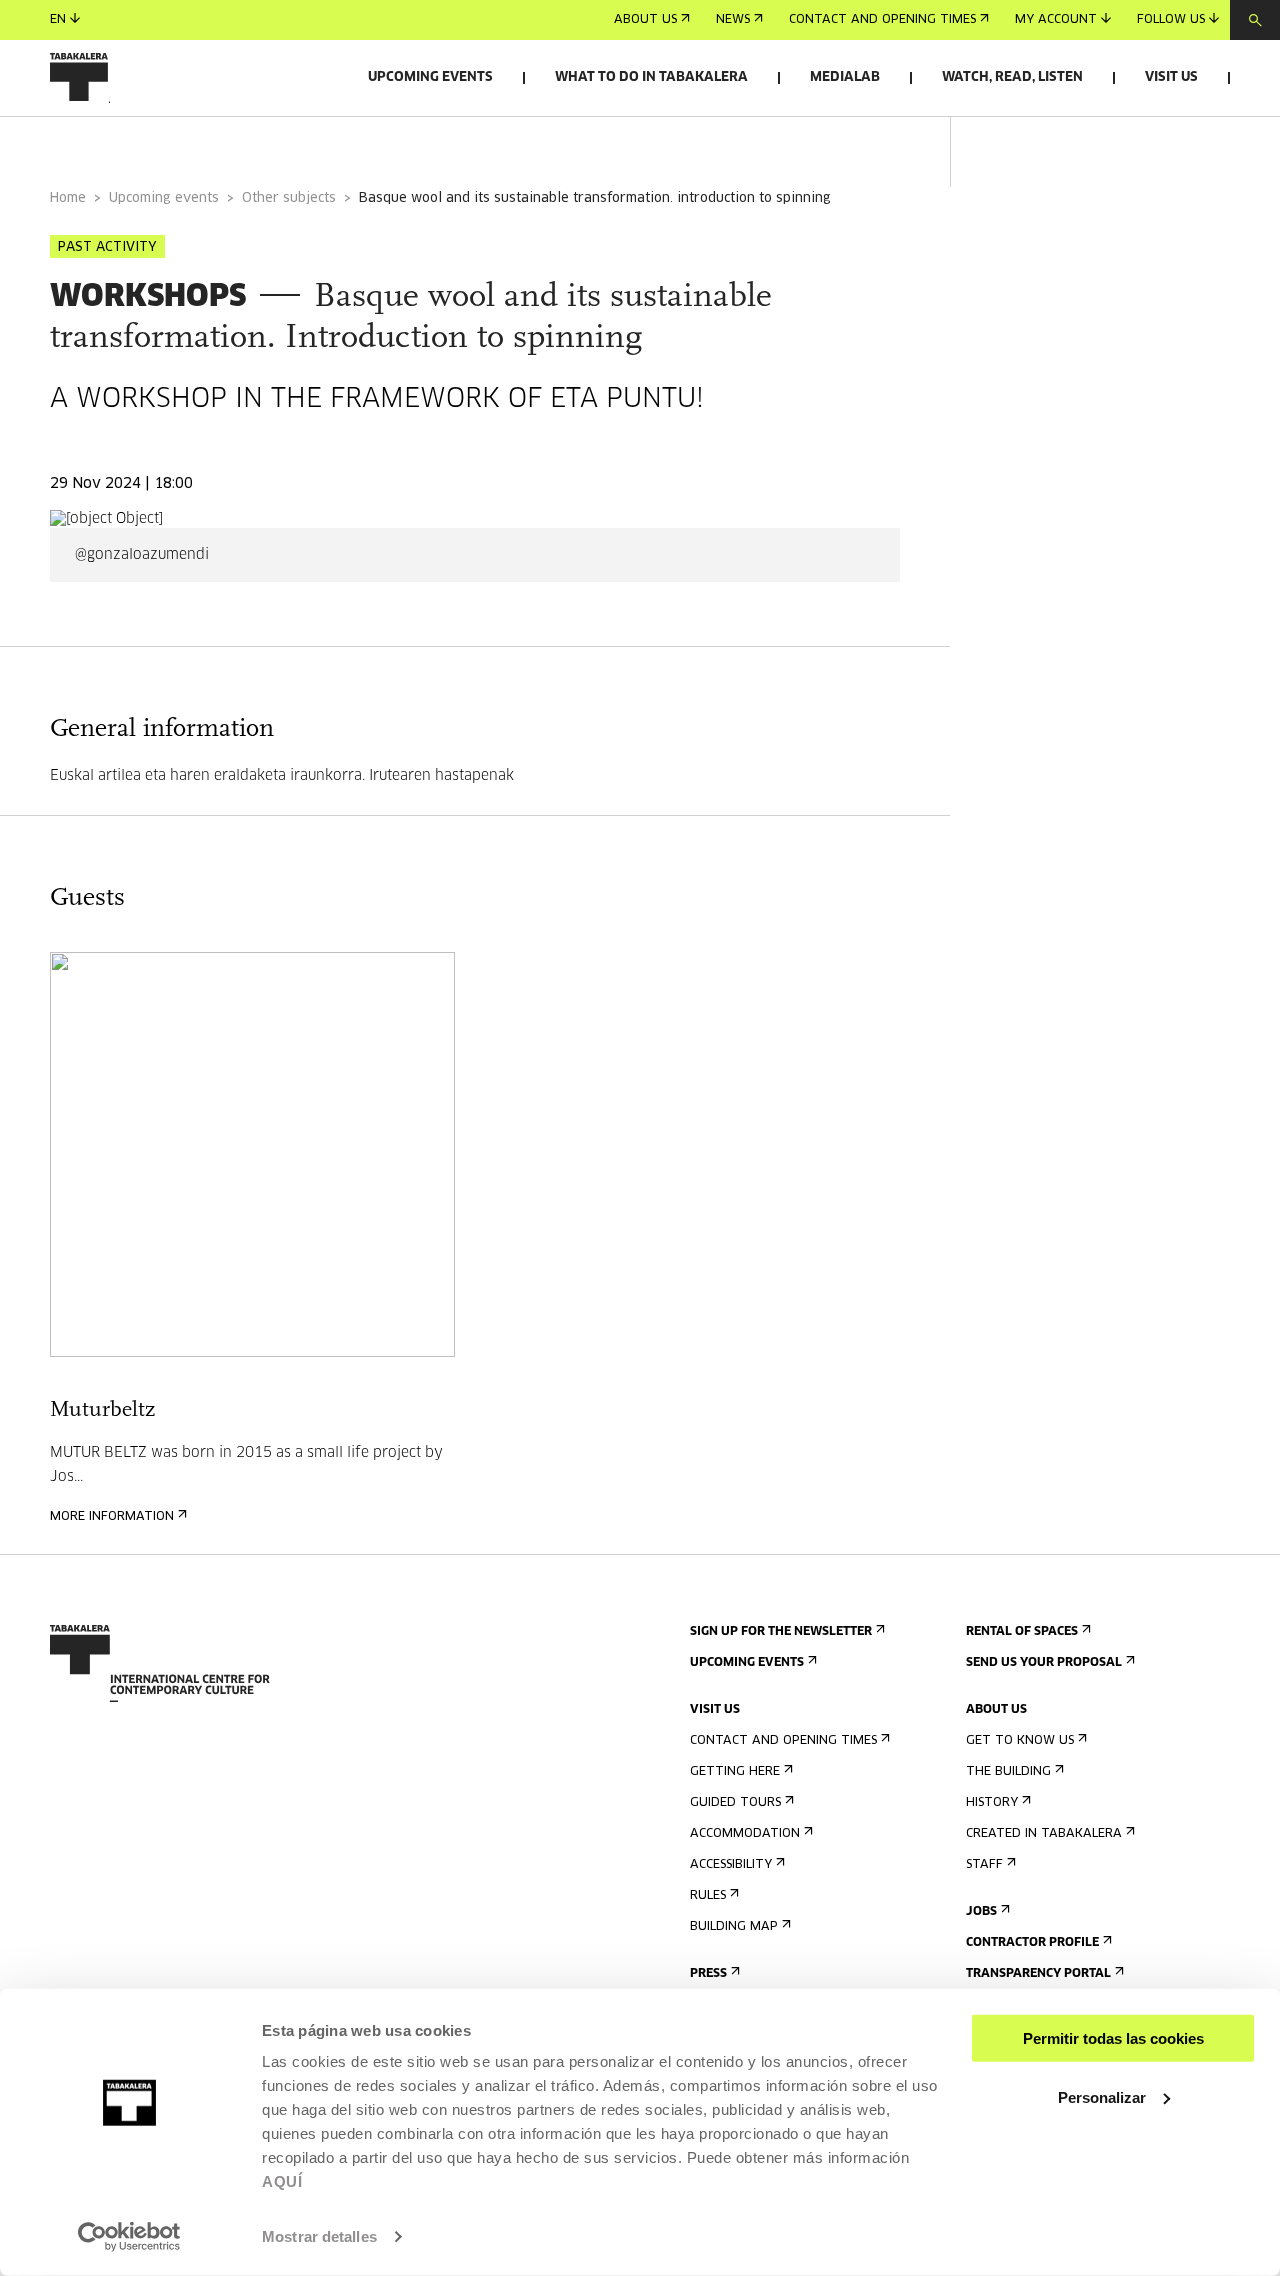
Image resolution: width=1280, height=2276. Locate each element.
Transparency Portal (1038, 1974)
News (733, 20)
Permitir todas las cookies (1113, 2038)
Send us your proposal (1044, 1663)
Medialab (845, 77)
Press (708, 1974)
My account (1056, 20)
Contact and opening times (882, 20)
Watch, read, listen (1012, 77)
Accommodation (745, 1834)
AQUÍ (282, 2181)
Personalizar (1102, 2096)
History (992, 1803)
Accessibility (731, 1865)
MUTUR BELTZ (98, 1453)
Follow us (1171, 20)
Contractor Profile (1032, 1943)
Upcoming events (430, 77)
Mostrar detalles (319, 2236)
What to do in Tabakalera (651, 77)
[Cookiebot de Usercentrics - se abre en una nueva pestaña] (129, 2237)
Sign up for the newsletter (781, 1632)
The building (1008, 1772)
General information (129, 143)
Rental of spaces (1022, 1632)
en (58, 20)
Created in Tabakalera (1044, 1834)
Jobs (981, 1912)
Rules (708, 1896)
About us (645, 20)
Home (68, 198)
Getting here (735, 1772)
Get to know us (1020, 1741)
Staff (984, 1865)
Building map (734, 1927)
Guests (281, 143)
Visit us (1171, 77)
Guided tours (735, 1803)
